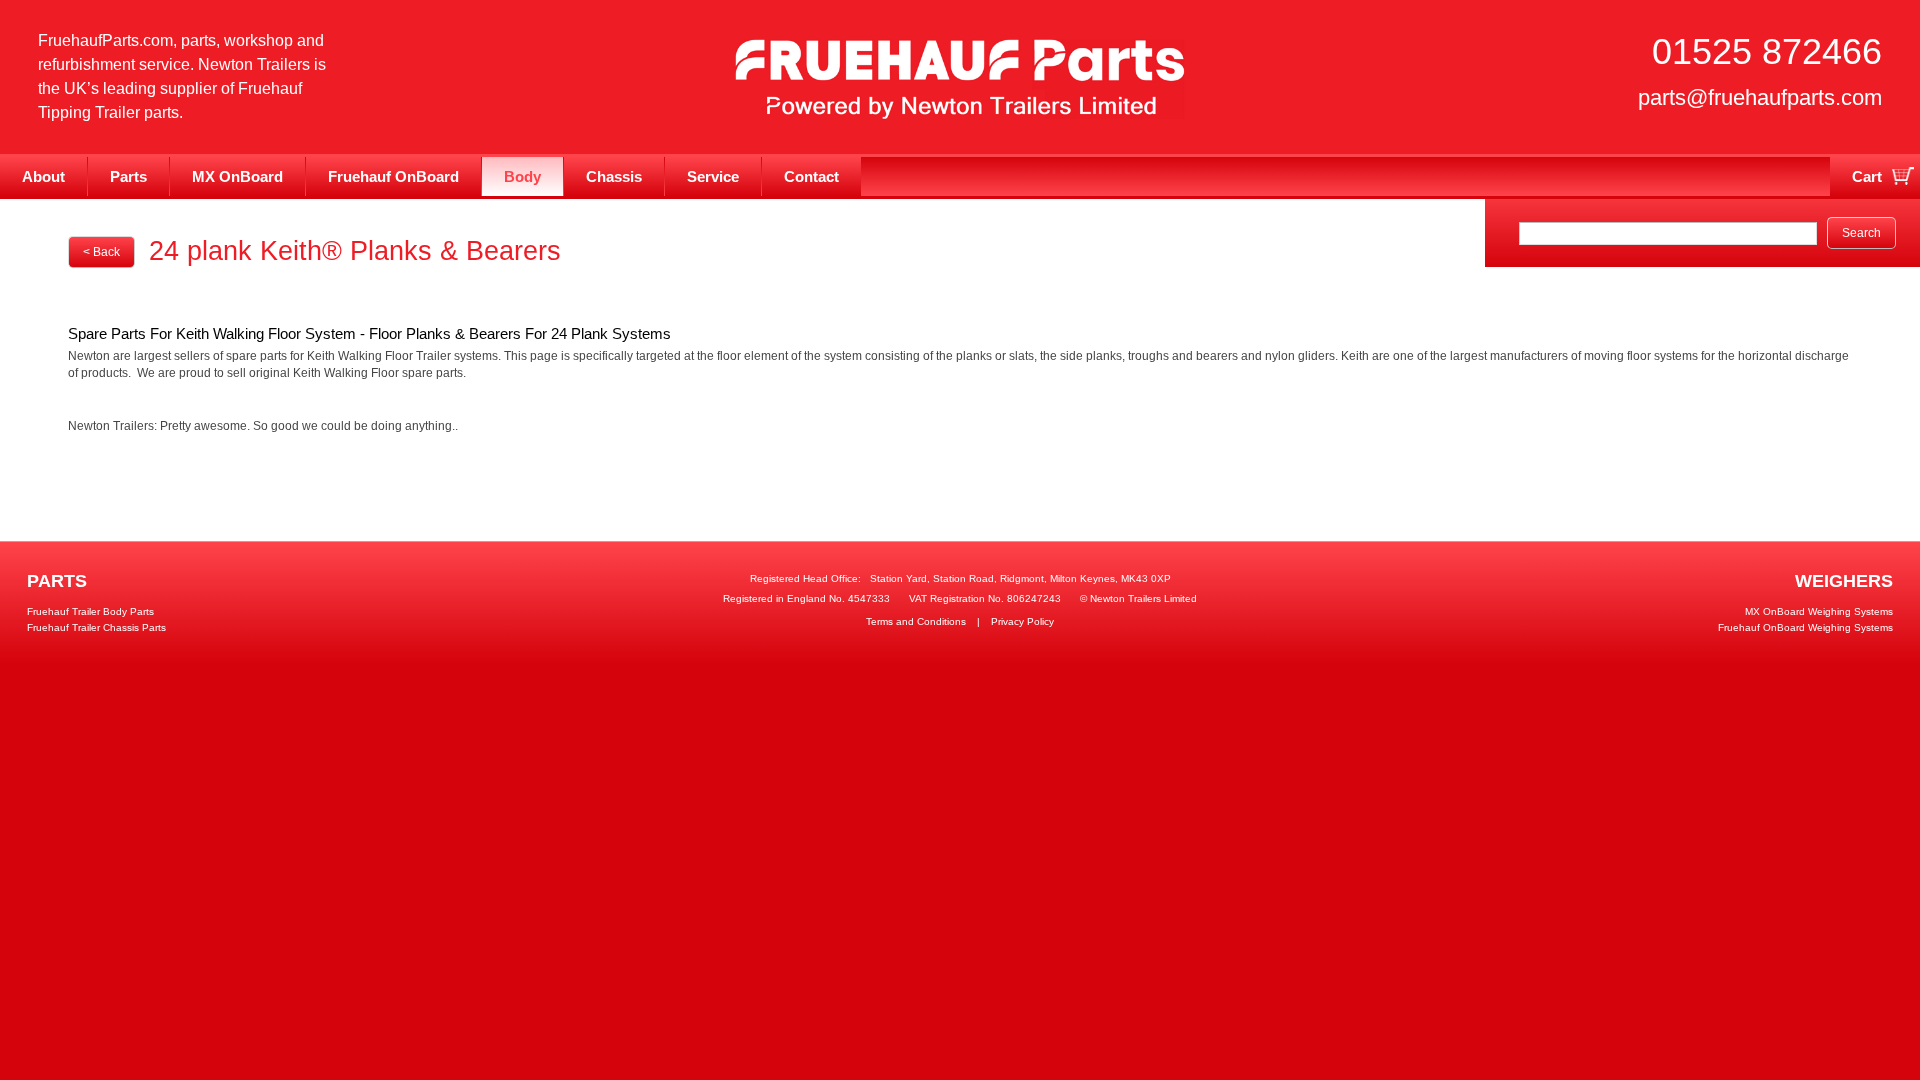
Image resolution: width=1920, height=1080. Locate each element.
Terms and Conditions (916, 621)
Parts (128, 176)
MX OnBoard (237, 176)
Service (713, 176)
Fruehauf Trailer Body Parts (90, 611)
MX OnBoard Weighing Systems (1819, 611)
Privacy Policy (1022, 621)
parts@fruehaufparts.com (1760, 97)
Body (522, 176)
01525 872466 (1767, 51)
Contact (811, 176)
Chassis (614, 176)
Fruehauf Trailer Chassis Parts (96, 627)
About (43, 176)
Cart (1867, 176)
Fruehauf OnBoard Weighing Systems (1805, 627)
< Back (101, 252)
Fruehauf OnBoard (393, 176)
